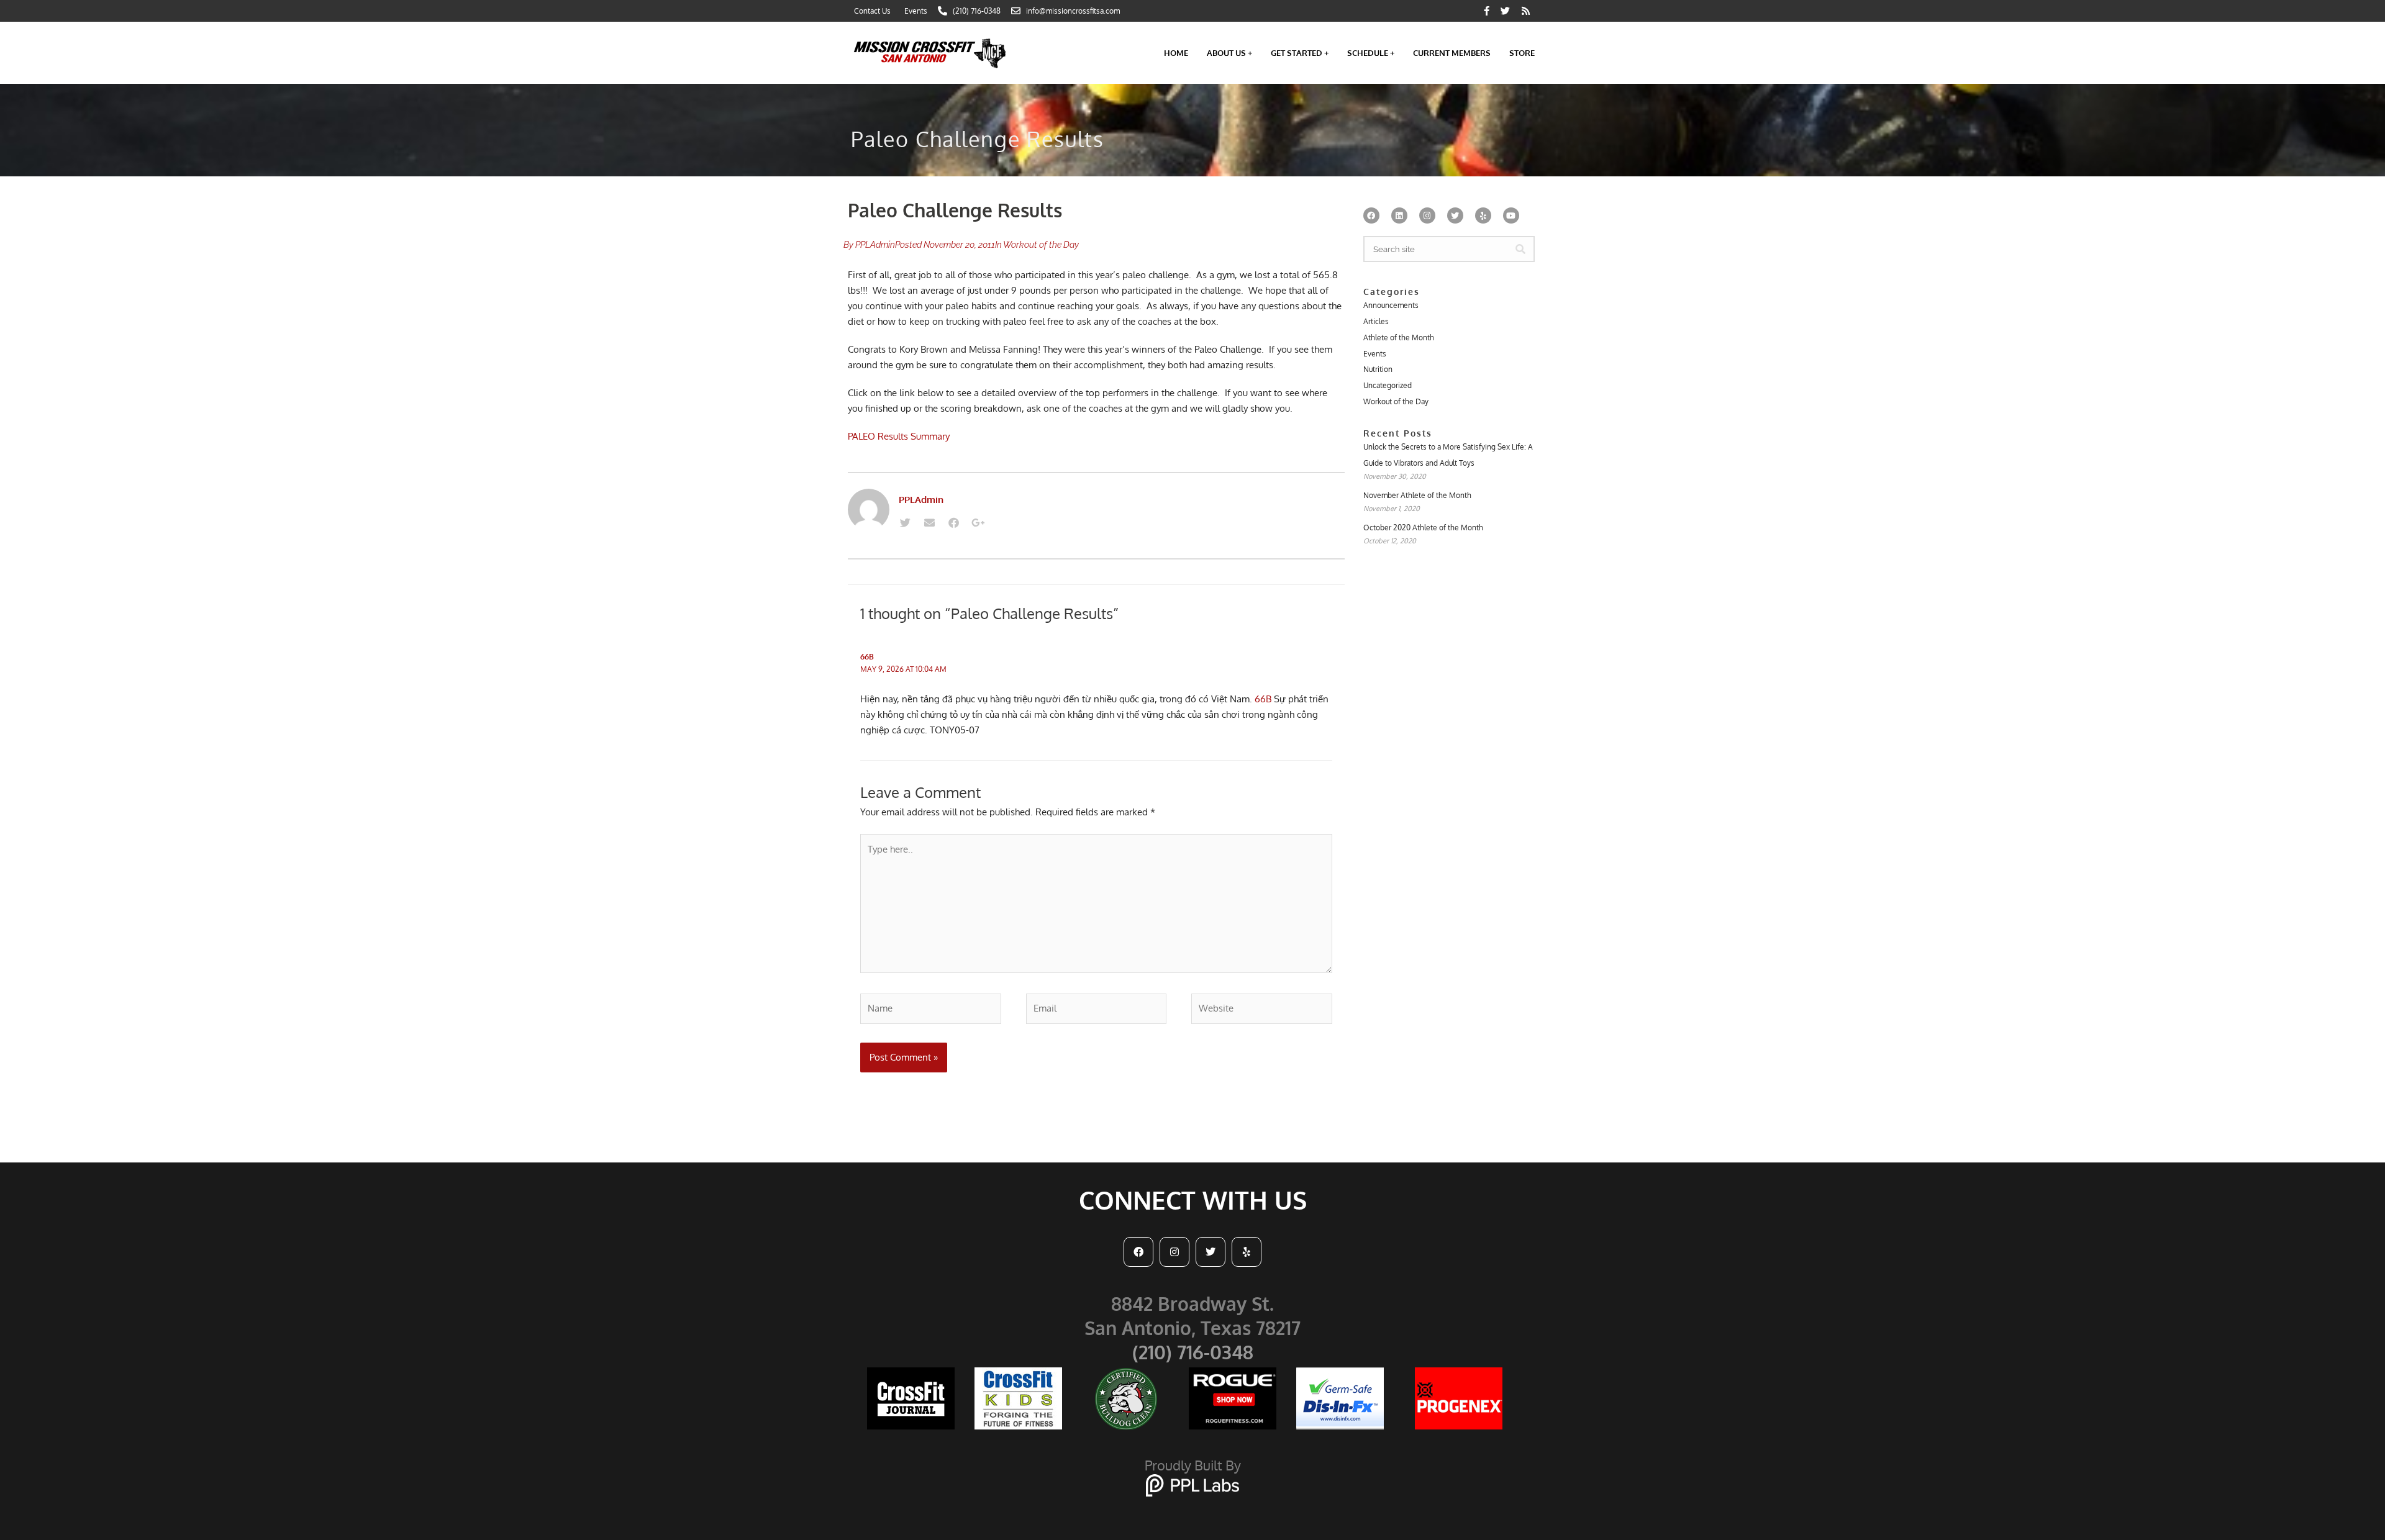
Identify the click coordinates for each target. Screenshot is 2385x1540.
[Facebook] (953, 523)
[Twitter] (905, 523)
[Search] (1520, 249)
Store (1522, 53)
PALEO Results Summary (899, 436)
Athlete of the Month (1399, 337)
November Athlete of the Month (1417, 495)
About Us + (1229, 53)
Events (1375, 354)
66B (867, 657)
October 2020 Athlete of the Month (1423, 528)
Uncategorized (1388, 385)
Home (1176, 53)
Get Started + (1300, 53)
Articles (1376, 321)
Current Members (1452, 53)
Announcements (1391, 305)
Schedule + (1371, 53)
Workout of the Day (1041, 245)
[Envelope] (929, 523)
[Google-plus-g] (978, 523)
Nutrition (1378, 369)
